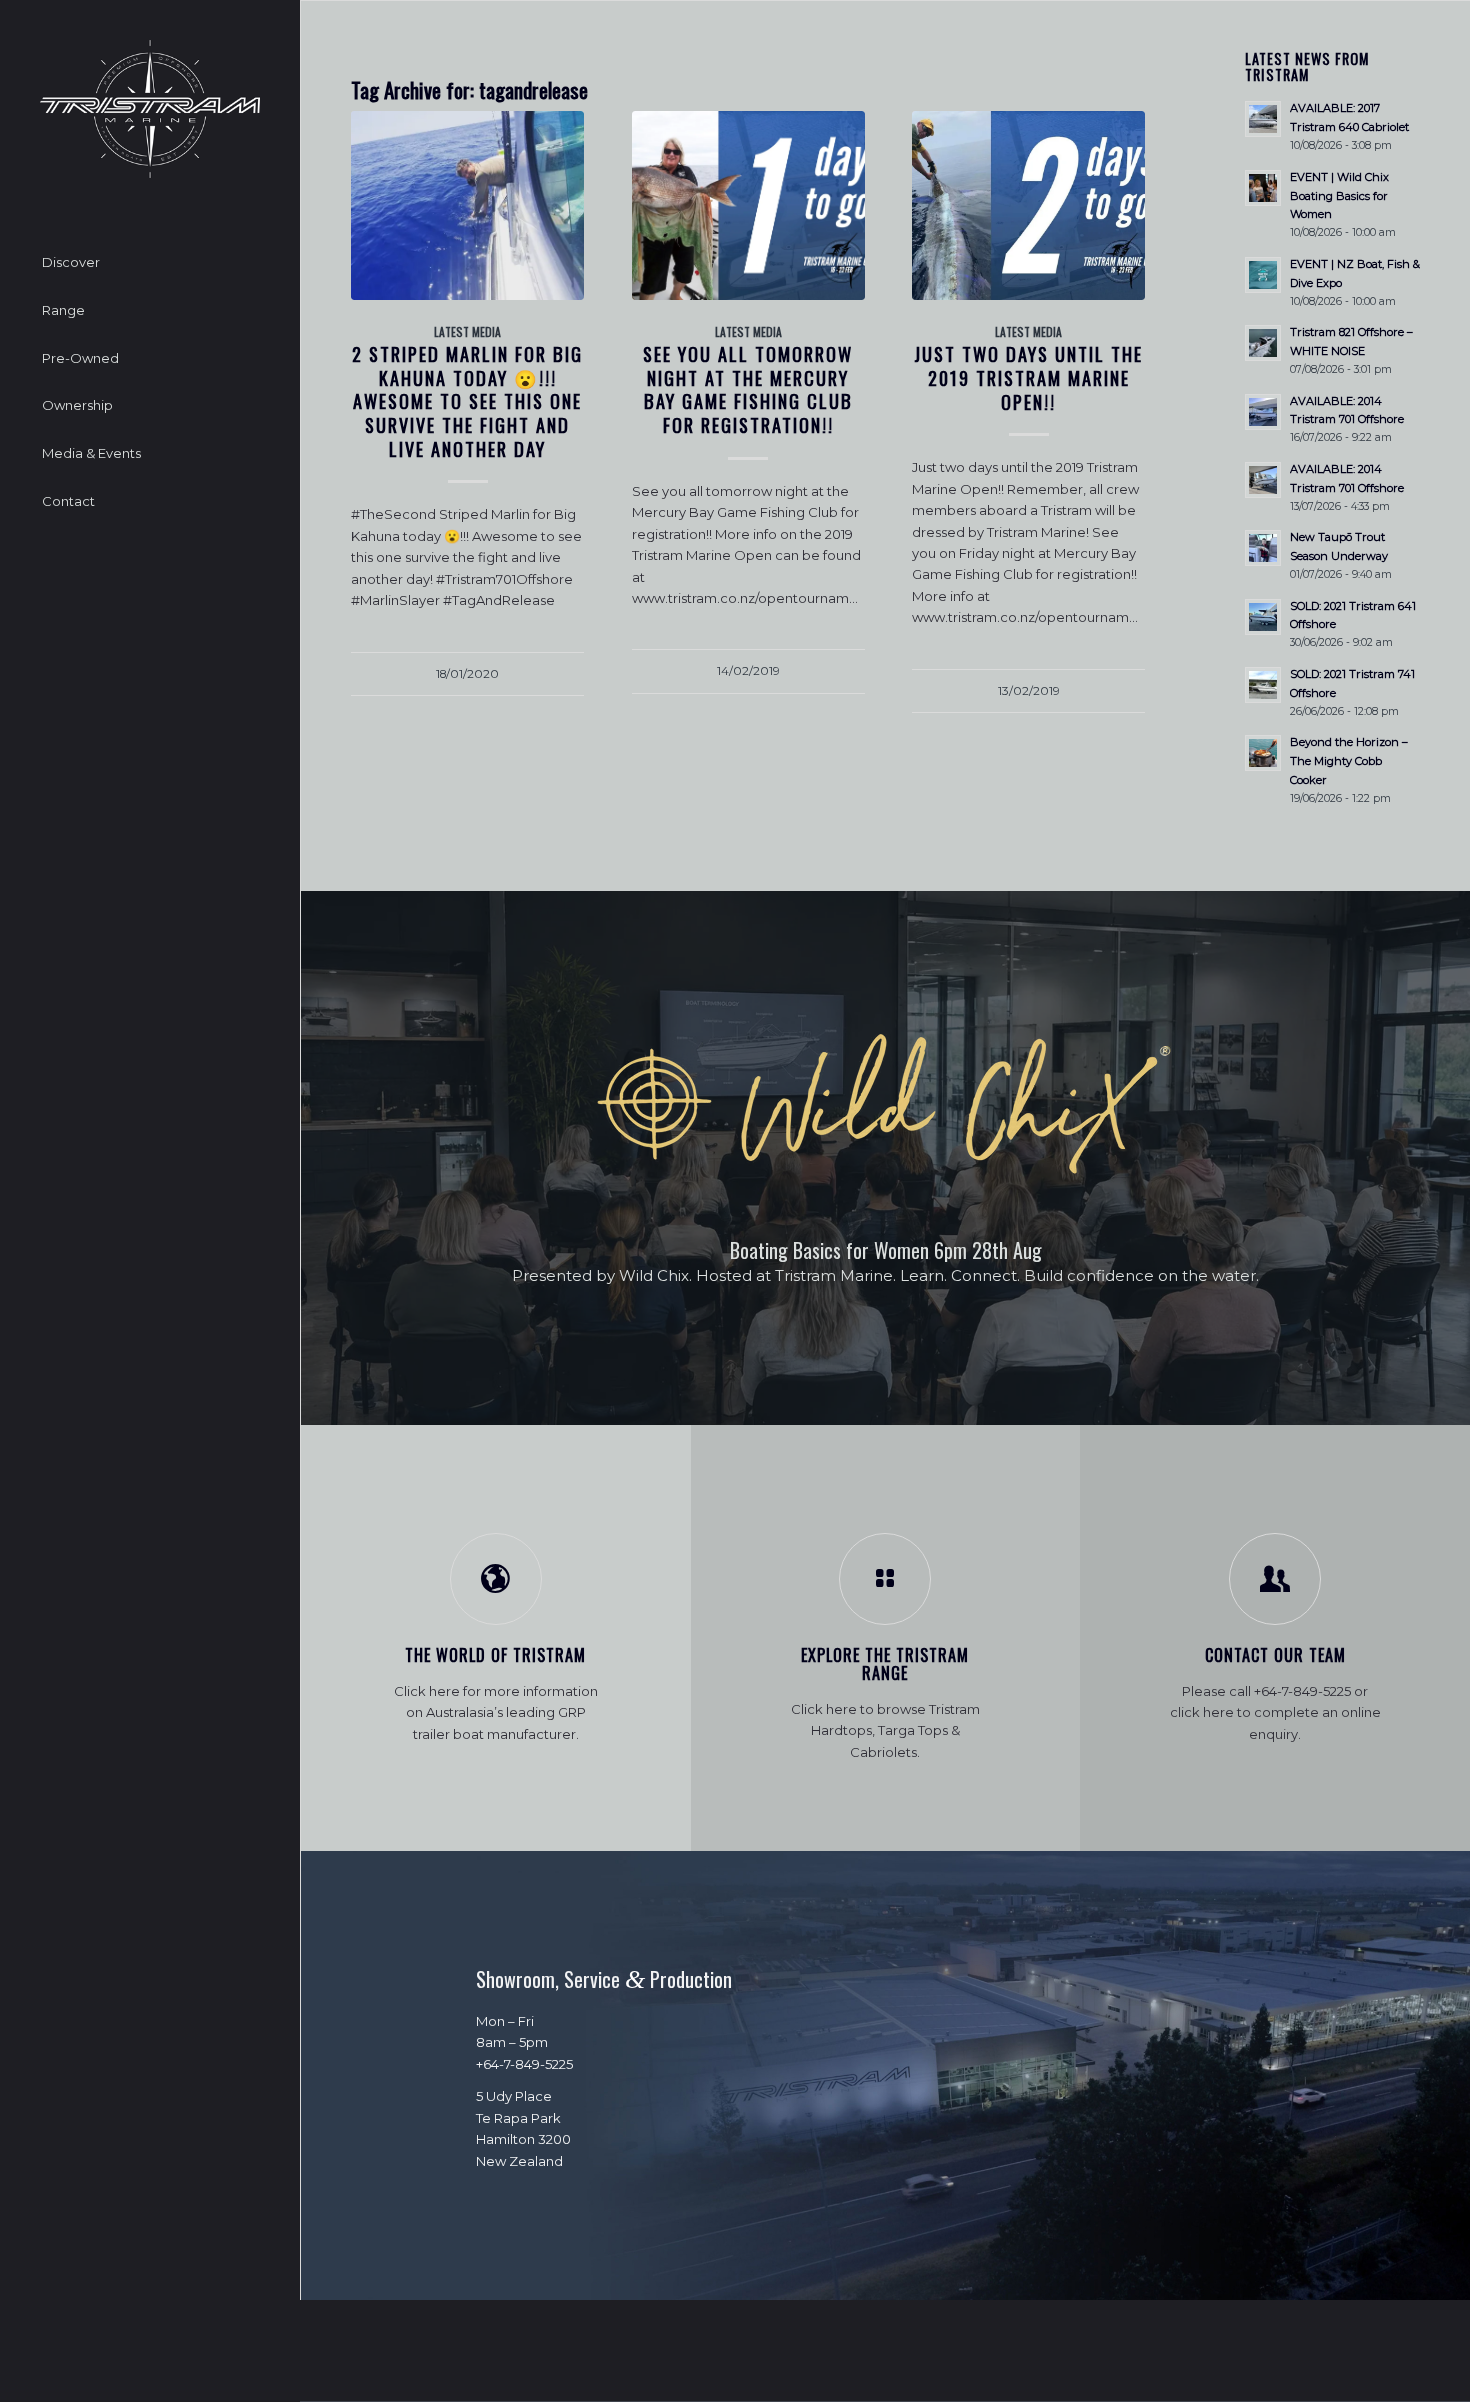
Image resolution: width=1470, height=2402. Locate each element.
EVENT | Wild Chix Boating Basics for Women (1339, 196)
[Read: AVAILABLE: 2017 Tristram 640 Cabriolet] (1263, 119)
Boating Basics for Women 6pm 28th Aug (886, 1250)
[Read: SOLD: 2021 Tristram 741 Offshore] (1263, 685)
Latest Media (467, 331)
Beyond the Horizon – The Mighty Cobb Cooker (1349, 761)
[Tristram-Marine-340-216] (150, 109)
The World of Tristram (495, 1655)
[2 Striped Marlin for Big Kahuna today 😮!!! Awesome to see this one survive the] (467, 205)
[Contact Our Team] (1275, 1579)
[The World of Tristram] (496, 1579)
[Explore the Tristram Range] (885, 1579)
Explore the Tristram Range (885, 1664)
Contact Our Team (1275, 1655)
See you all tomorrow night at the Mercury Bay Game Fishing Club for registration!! (748, 389)
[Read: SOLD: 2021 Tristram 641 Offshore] (1263, 617)
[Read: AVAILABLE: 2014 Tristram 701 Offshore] (1263, 412)
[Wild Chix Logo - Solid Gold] (886, 1105)
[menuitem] (150, 263)
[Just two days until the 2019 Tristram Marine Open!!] (1028, 205)
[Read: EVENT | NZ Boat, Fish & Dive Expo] (1263, 275)
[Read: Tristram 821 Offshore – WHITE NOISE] (1263, 343)
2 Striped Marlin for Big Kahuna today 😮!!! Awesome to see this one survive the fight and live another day (467, 401)
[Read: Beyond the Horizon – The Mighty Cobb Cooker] (1263, 753)
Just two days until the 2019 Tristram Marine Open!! (1028, 377)
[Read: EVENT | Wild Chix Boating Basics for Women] (1263, 188)
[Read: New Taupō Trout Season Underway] (1263, 548)
